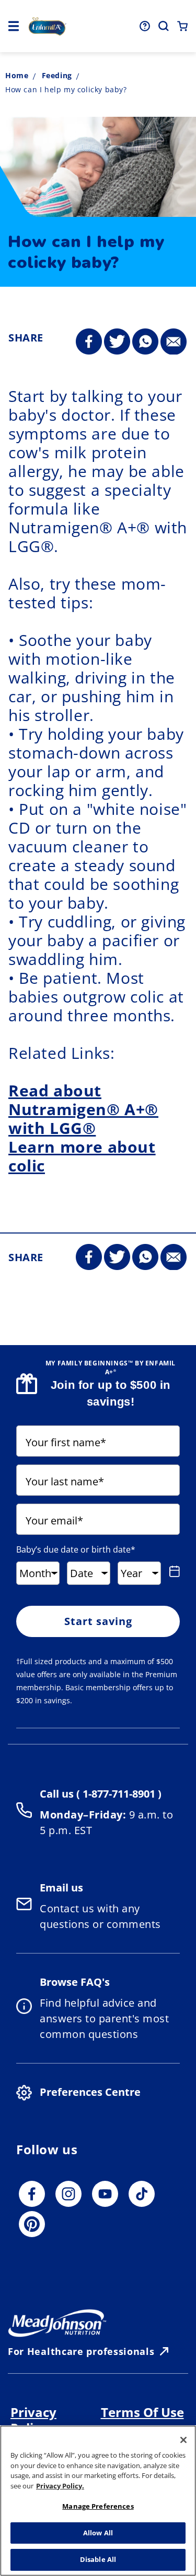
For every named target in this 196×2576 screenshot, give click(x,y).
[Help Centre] (145, 26)
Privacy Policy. (60, 2486)
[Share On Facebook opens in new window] (89, 342)
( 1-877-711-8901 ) (118, 1794)
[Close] (183, 2440)
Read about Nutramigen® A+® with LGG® (83, 1109)
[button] (14, 26)
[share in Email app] (174, 342)
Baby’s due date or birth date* (76, 1549)
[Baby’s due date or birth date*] (173, 1571)
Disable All (98, 2559)
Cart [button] (182, 26)
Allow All (98, 2533)
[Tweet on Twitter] (117, 342)
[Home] (48, 26)
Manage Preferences (98, 2506)
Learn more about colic (82, 1156)
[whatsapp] (145, 342)
